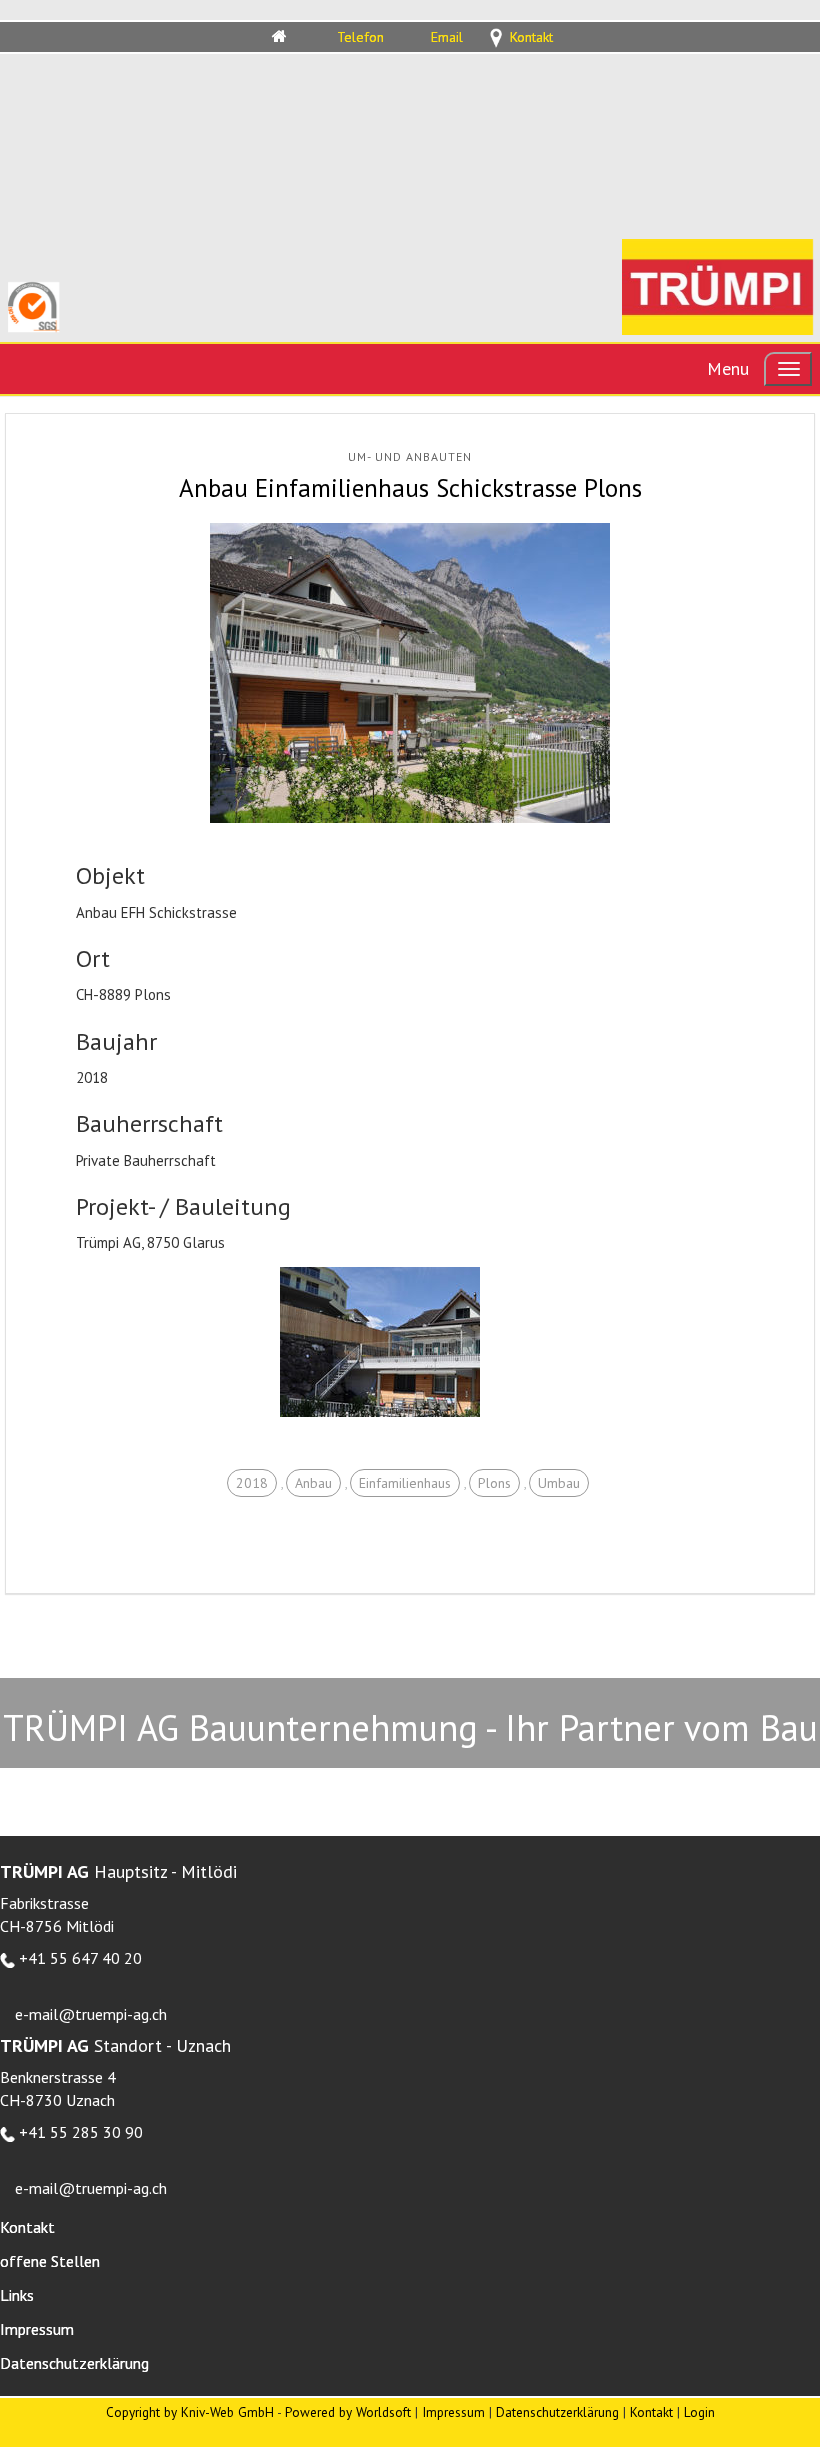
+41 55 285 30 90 (81, 2132)
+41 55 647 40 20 (80, 1958)
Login (699, 2412)
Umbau (559, 1483)
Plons (494, 1483)
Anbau (313, 1483)
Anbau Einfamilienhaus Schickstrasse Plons (410, 488)
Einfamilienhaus (405, 1483)
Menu (728, 368)
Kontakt (651, 2412)
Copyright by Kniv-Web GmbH (190, 2412)
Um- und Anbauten (410, 456)
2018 (252, 1483)
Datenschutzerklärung (557, 2412)
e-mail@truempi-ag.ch (91, 2014)
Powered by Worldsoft (348, 2412)
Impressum (453, 2412)
